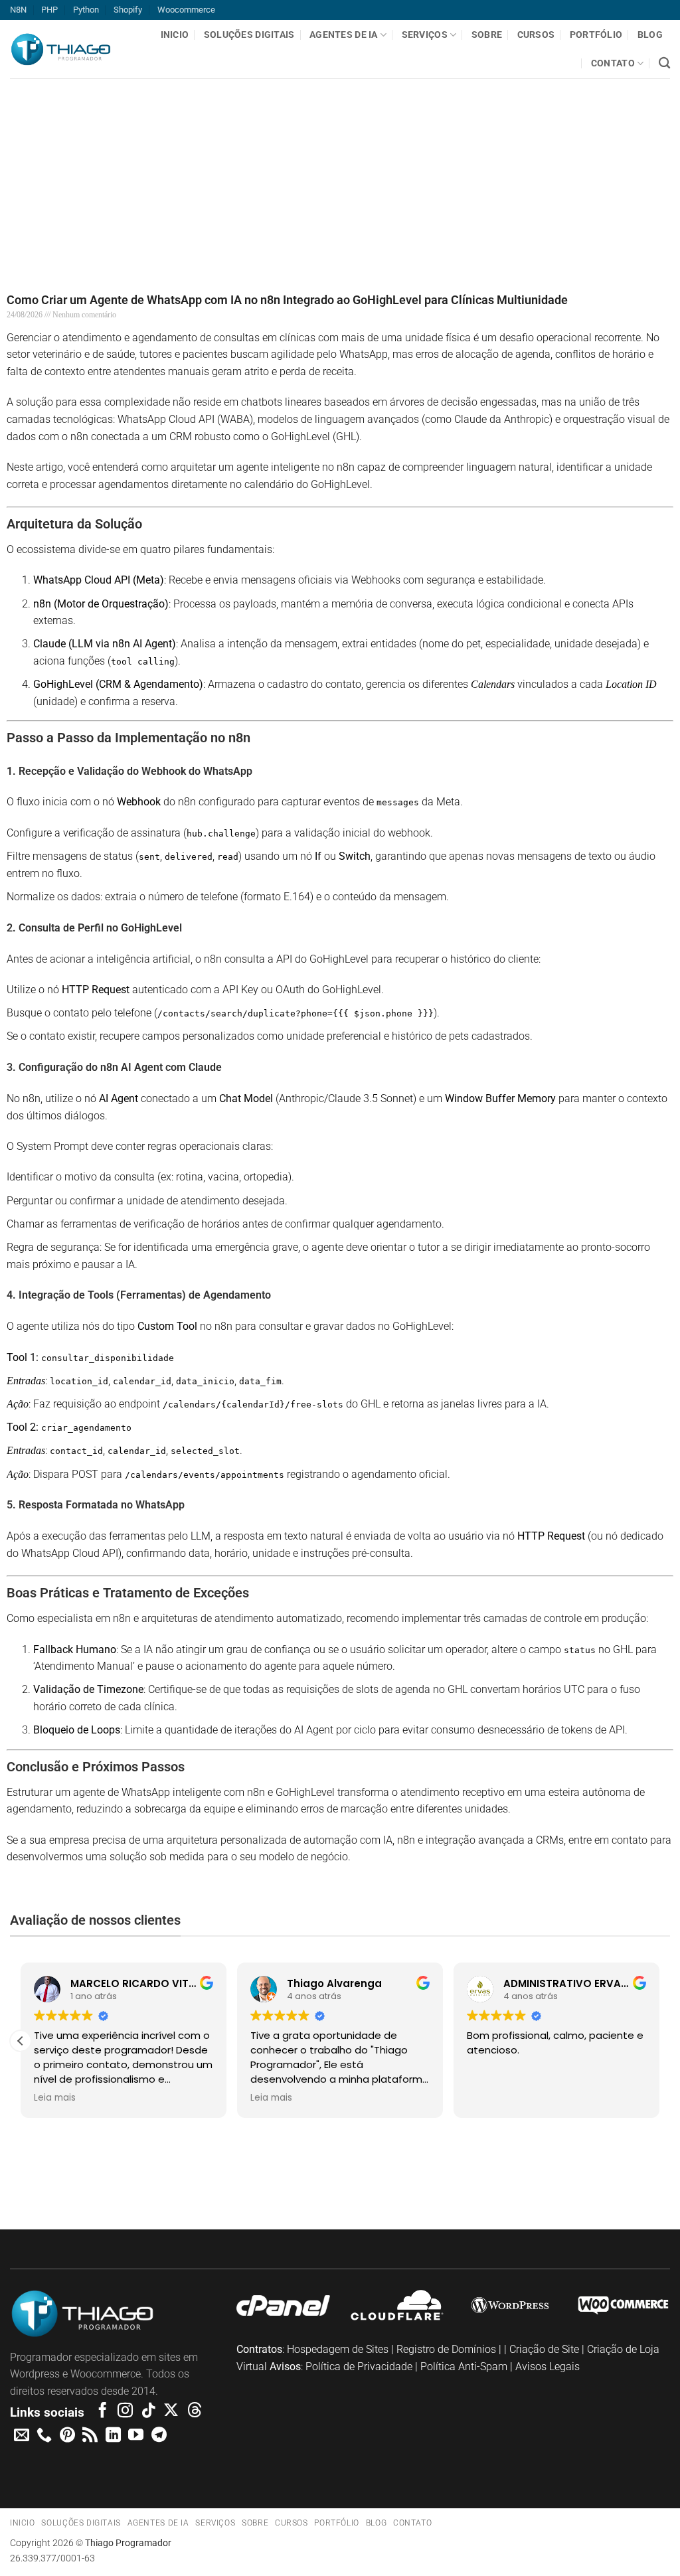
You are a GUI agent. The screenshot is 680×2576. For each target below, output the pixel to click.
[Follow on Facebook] (103, 2411)
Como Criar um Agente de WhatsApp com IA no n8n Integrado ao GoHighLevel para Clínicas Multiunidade (287, 300)
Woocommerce (186, 10)
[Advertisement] (340, 171)
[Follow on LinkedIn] (113, 2436)
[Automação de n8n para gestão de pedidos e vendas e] (510, 2180)
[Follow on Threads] (194, 2411)
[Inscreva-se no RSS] (90, 2436)
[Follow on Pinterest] (67, 2436)
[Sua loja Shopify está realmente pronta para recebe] (170, 2189)
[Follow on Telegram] (159, 2436)
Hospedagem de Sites (338, 2349)
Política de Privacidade (359, 2367)
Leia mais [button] (55, 2098)
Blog (650, 35)
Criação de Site (544, 2349)
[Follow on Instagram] (125, 2411)
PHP (49, 10)
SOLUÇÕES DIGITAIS (249, 35)
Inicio (175, 35)
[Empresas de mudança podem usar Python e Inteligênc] (283, 2180)
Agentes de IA (344, 35)
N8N (18, 10)
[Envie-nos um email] (22, 2436)
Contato (613, 63)
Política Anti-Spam (464, 2367)
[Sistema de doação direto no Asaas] (57, 2180)
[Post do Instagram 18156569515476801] (623, 2180)
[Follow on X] (171, 2411)
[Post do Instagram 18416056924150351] (397, 2180)
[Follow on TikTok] (148, 2411)
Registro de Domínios (446, 2349)
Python (86, 10)
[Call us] (44, 2436)
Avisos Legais (548, 2367)
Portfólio (596, 35)
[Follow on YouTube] (136, 2436)
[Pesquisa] (664, 63)
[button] (21, 2041)
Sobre (487, 35)
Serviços (425, 35)
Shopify (128, 10)
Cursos (536, 35)
